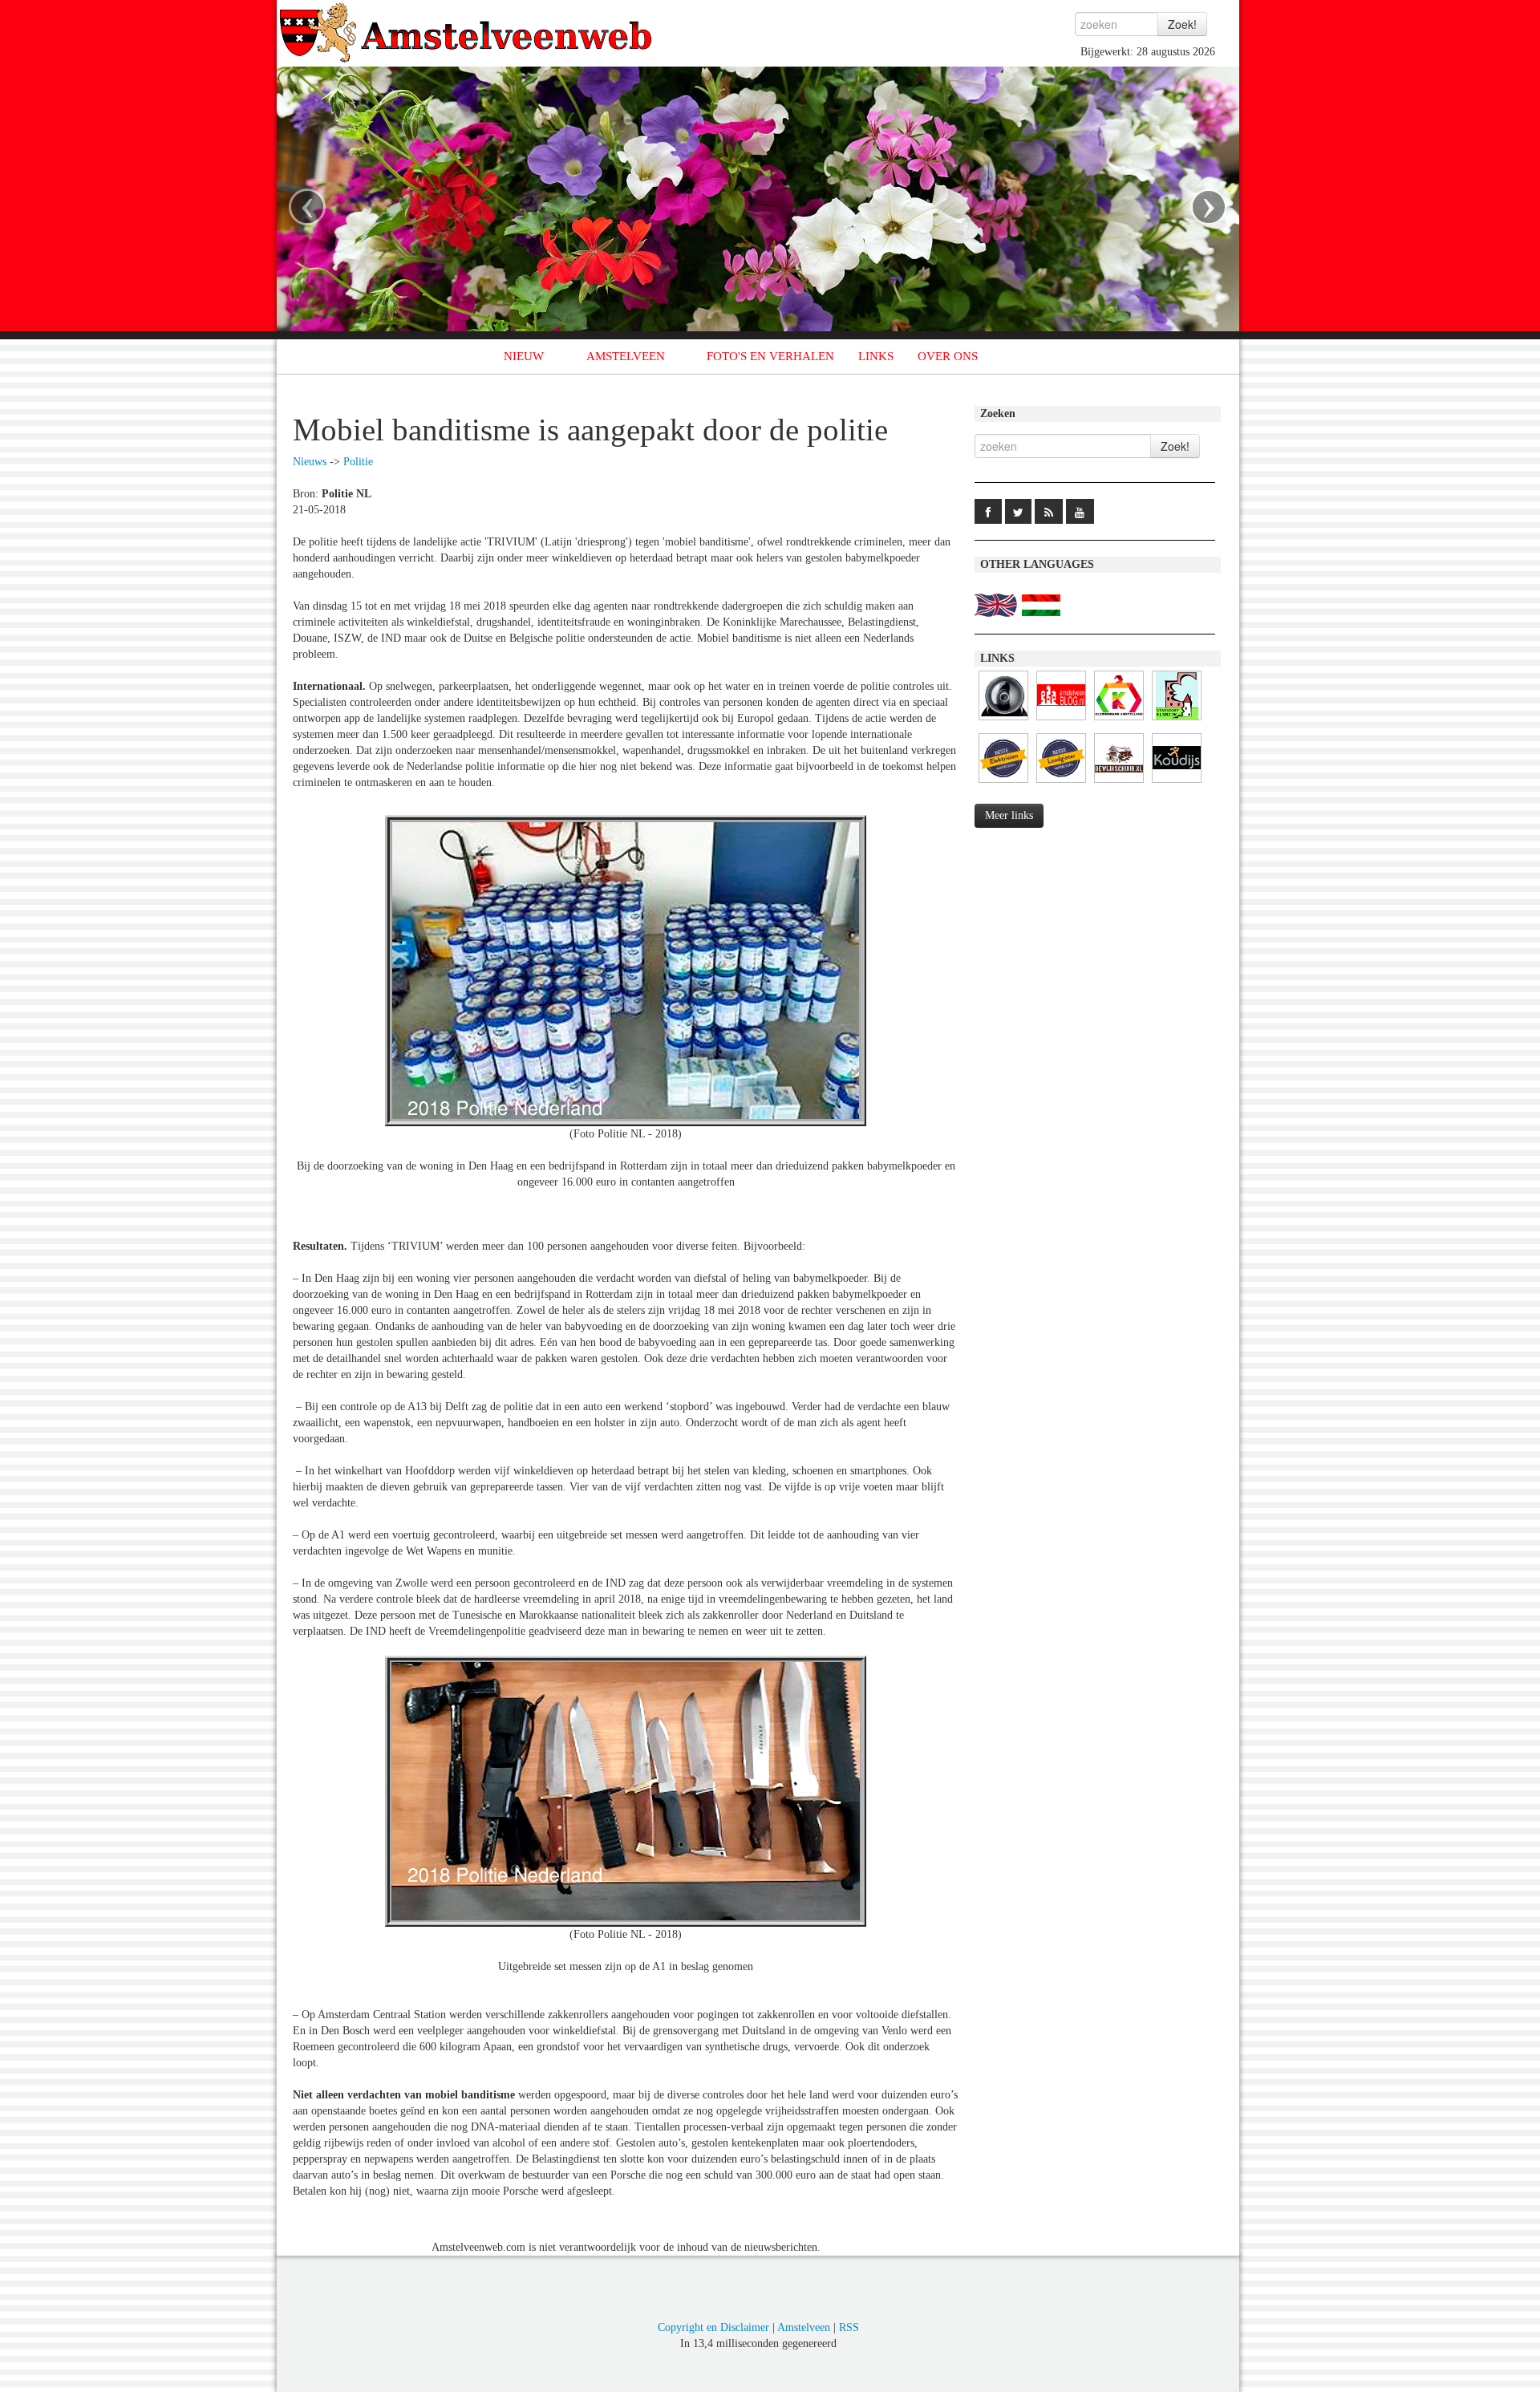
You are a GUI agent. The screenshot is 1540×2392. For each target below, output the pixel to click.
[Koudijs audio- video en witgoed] (1177, 783)
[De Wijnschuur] (1119, 783)
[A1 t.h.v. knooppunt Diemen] (1003, 721)
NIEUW (524, 356)
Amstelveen (804, 2327)
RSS (849, 2327)
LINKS (876, 356)
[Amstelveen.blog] (1061, 721)
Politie (358, 462)
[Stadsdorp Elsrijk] (1177, 721)
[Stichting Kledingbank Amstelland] (1119, 721)
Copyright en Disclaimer (713, 2327)
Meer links (1009, 815)
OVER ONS (948, 356)
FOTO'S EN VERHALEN (770, 356)
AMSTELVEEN (626, 356)
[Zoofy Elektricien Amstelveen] (1003, 783)
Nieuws (310, 462)
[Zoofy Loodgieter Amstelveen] (1061, 783)
